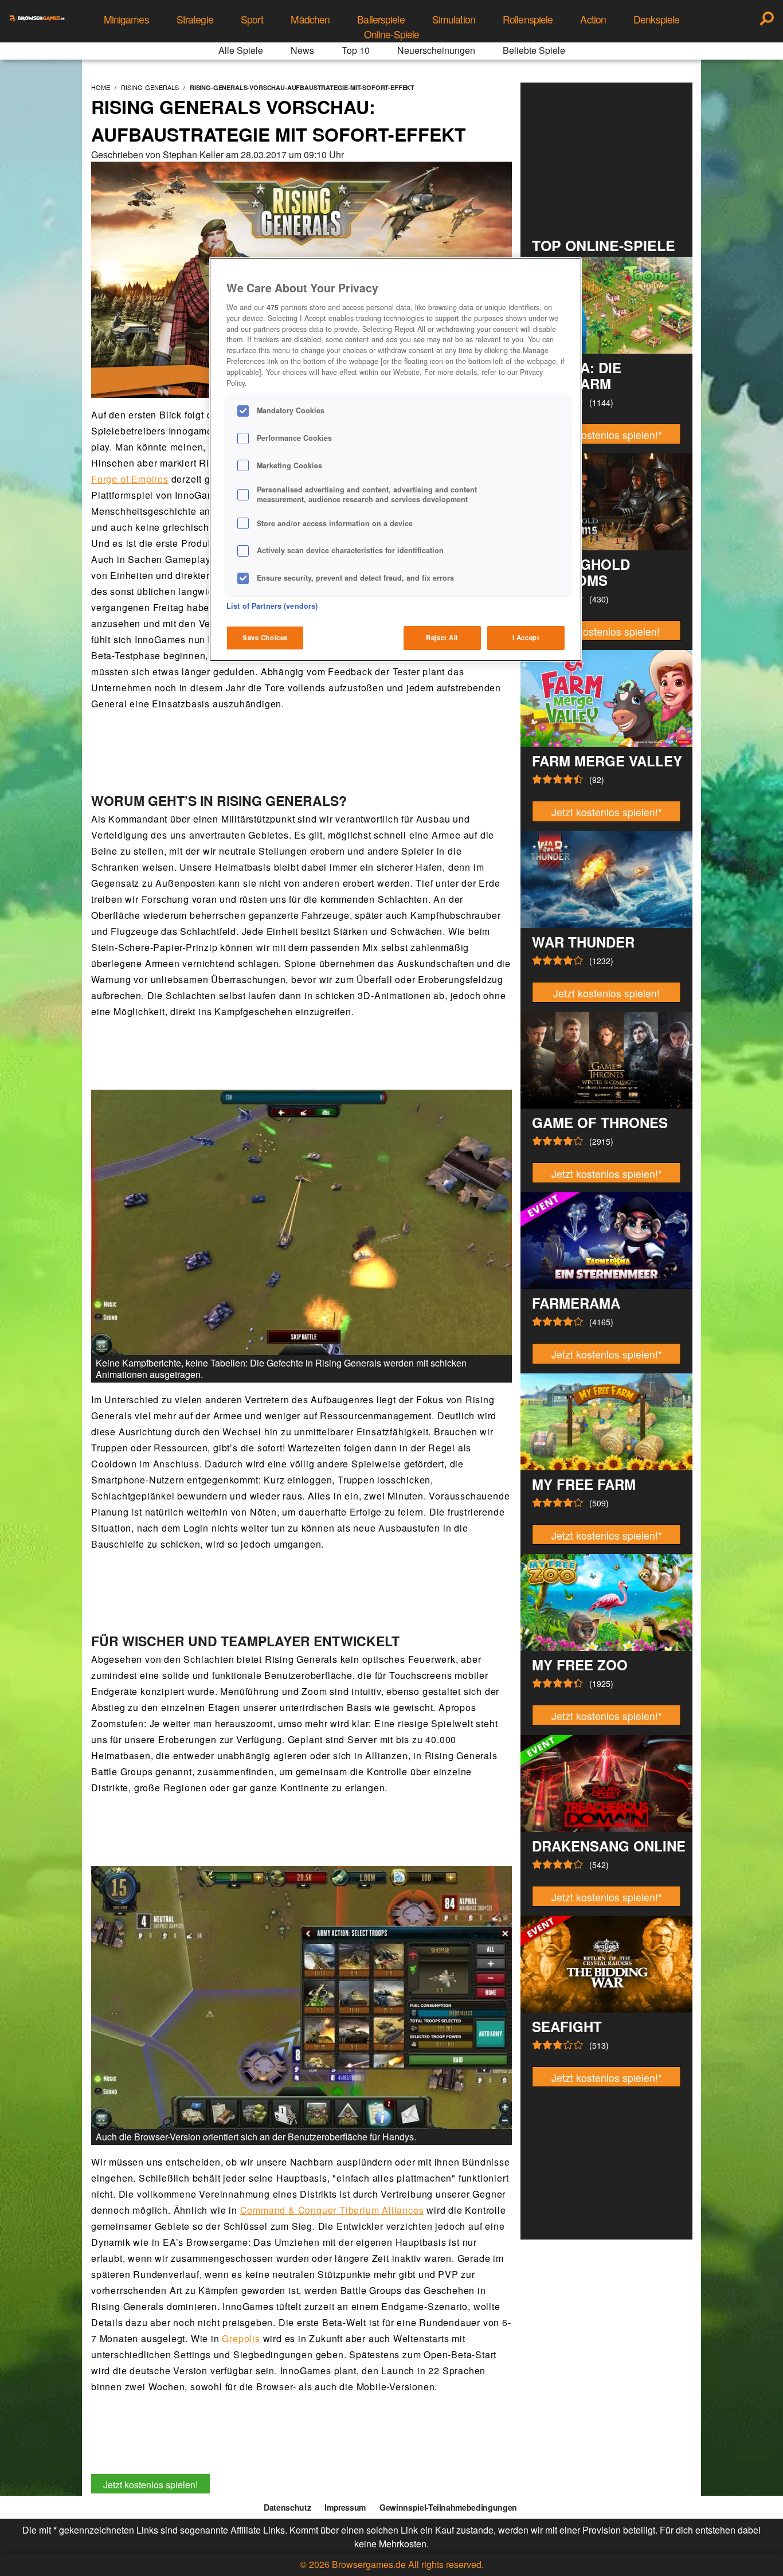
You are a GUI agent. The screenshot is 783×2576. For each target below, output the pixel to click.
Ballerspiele (381, 19)
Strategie (195, 19)
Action (593, 19)
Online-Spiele (392, 34)
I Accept (526, 637)
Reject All (442, 637)
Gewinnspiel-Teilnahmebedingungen (448, 2507)
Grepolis (241, 2338)
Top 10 (356, 50)
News (302, 50)
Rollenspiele (528, 19)
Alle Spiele (241, 50)
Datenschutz (287, 2507)
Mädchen (310, 19)
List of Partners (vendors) (272, 606)
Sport (252, 19)
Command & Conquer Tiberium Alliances (332, 2210)
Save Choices (265, 637)
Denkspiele (656, 19)
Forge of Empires (130, 479)
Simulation (454, 19)
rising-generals (150, 87)
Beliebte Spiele (534, 50)
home (101, 87)
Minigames (126, 19)
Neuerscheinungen (436, 50)
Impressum (345, 2507)
